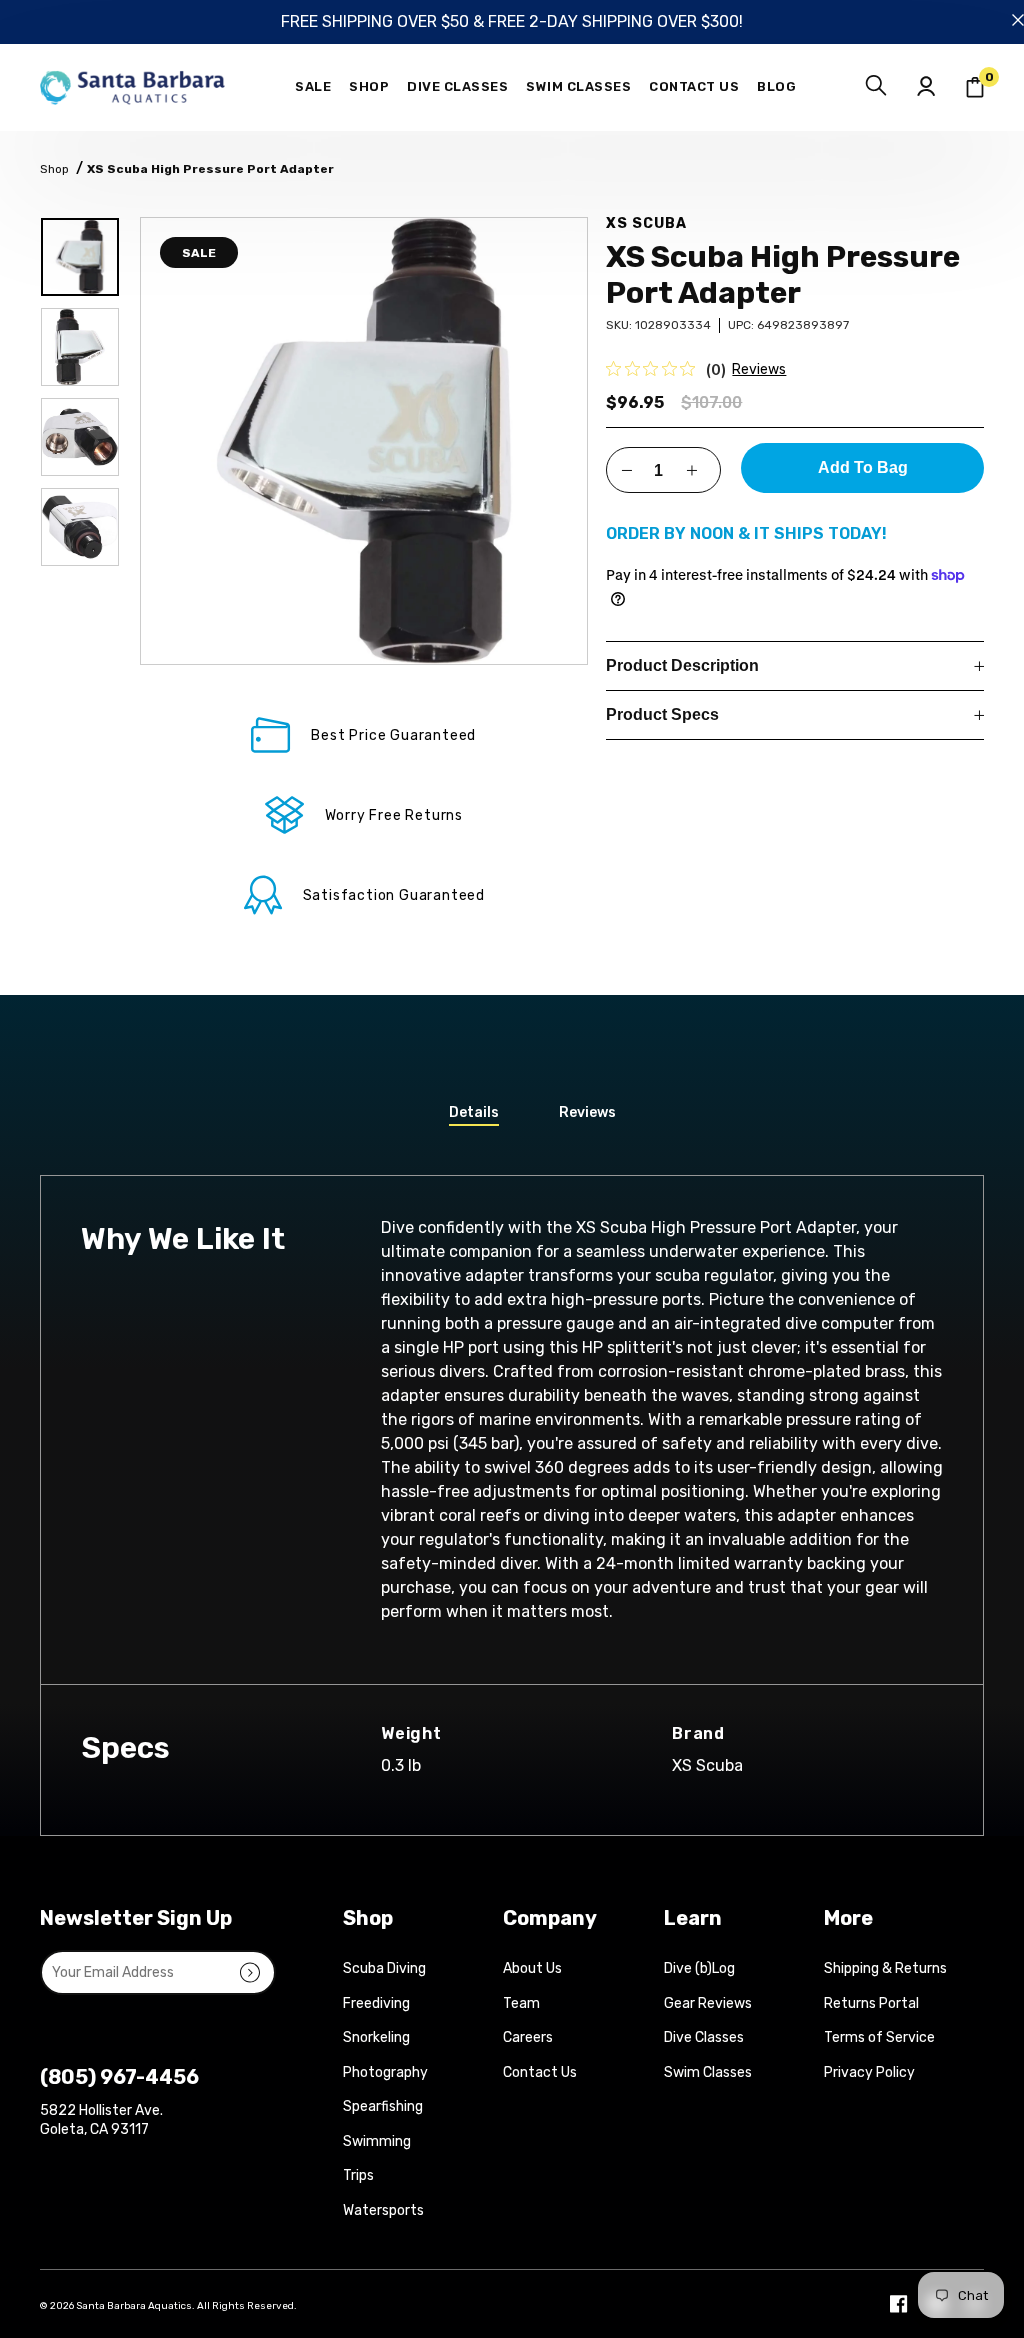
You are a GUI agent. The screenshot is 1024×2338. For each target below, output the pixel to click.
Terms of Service (879, 2037)
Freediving (376, 2003)
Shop (54, 169)
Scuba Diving (384, 1968)
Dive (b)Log (699, 1968)
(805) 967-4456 (119, 2077)
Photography (385, 2072)
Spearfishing (383, 2106)
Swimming (377, 2141)
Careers (528, 2037)
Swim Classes (708, 2072)
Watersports (383, 2210)
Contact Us (540, 2072)
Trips (358, 2175)
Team (521, 2003)
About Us (532, 1968)
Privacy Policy (869, 2072)
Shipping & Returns (885, 1968)
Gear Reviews (708, 2003)
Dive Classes (704, 2037)
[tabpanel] (364, 441)
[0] (975, 87)
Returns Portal (871, 2003)
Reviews (759, 369)
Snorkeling (376, 2037)
